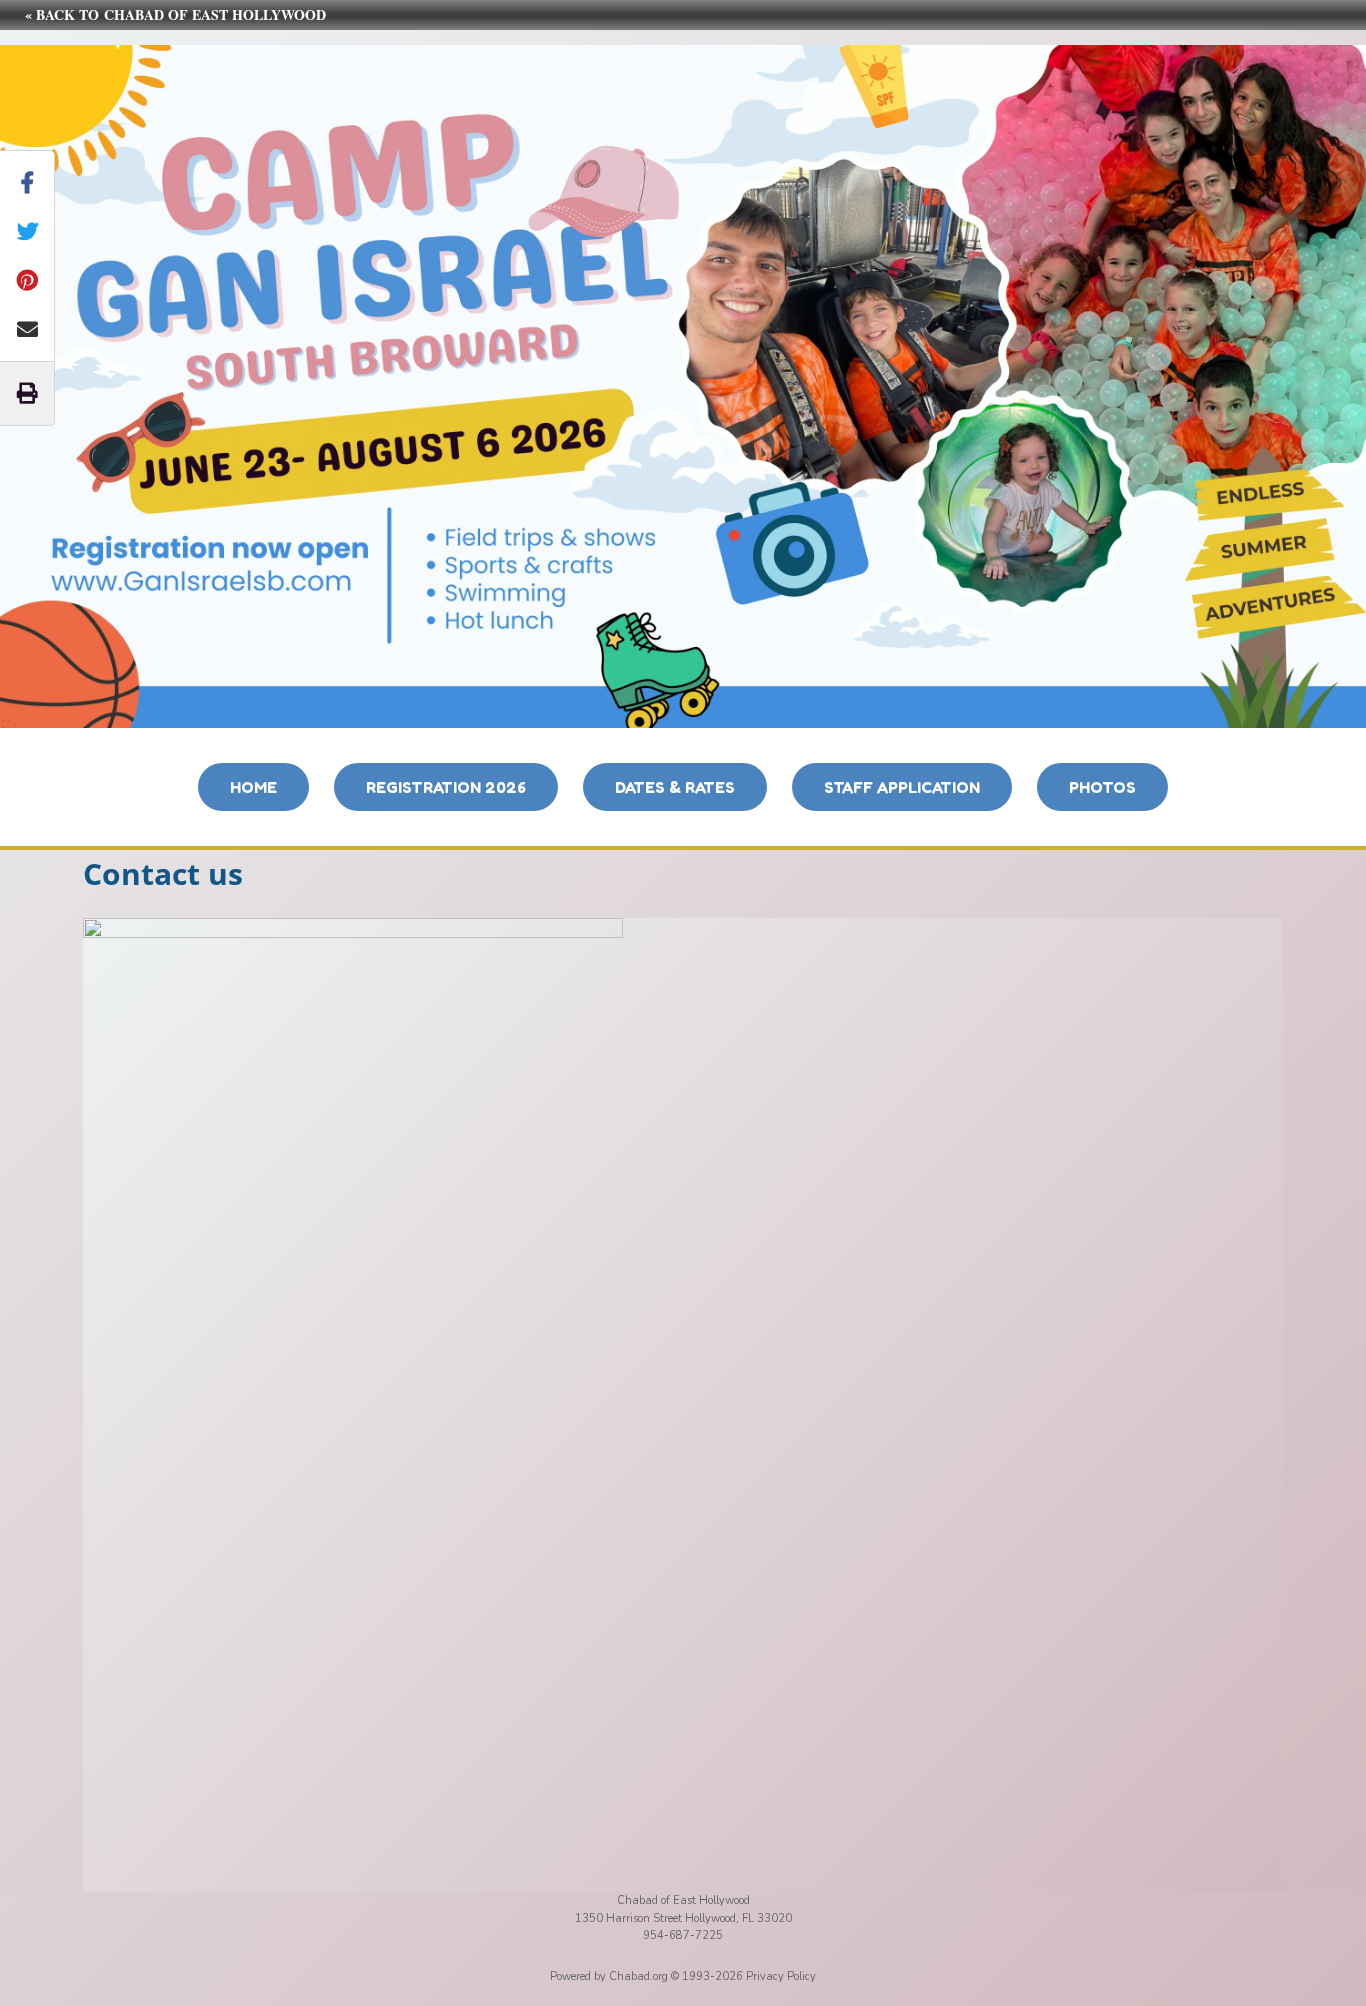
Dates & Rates (675, 787)
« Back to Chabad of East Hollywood (175, 14)
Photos (1102, 787)
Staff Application (902, 787)
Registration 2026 (446, 787)
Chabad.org (638, 1976)
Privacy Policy (781, 1976)
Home (253, 787)
